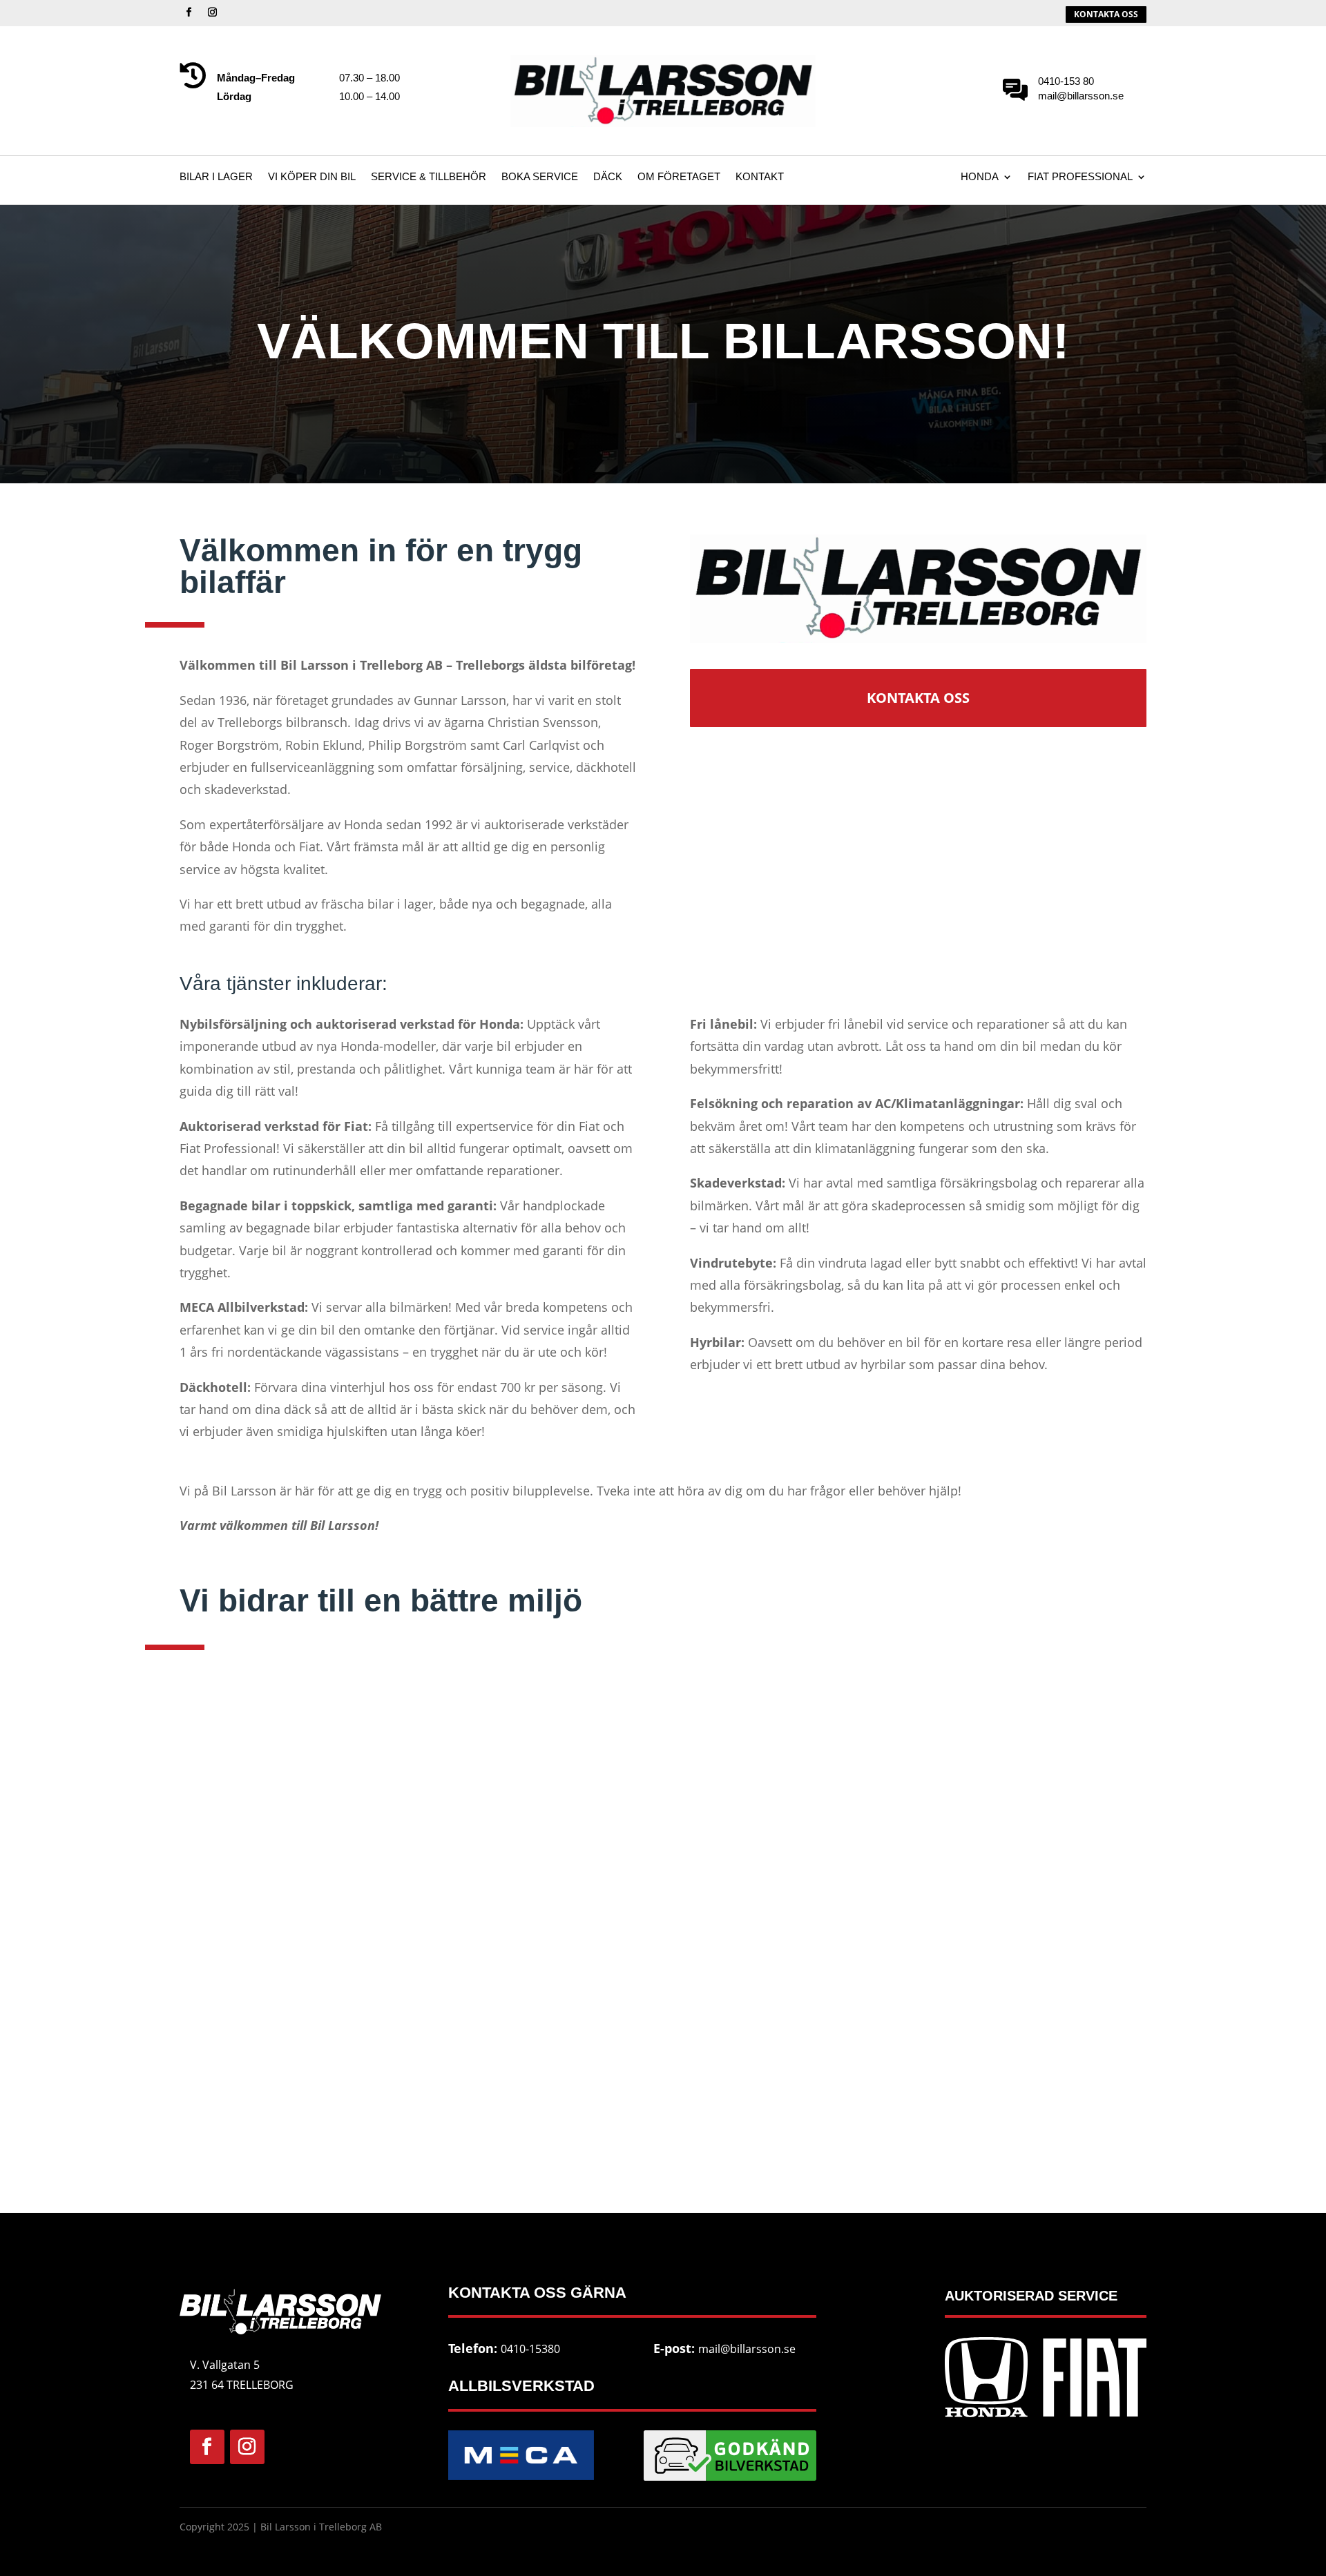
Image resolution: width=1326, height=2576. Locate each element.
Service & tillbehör (429, 177)
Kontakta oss (918, 698)
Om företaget (679, 177)
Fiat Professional (1080, 177)
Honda (980, 177)
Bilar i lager (216, 177)
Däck (608, 177)
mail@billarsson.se (747, 2349)
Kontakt (760, 177)
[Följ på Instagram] (212, 12)
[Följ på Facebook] (189, 12)
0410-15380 (530, 2349)
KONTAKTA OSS (1106, 14)
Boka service (540, 177)
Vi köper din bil (312, 177)
